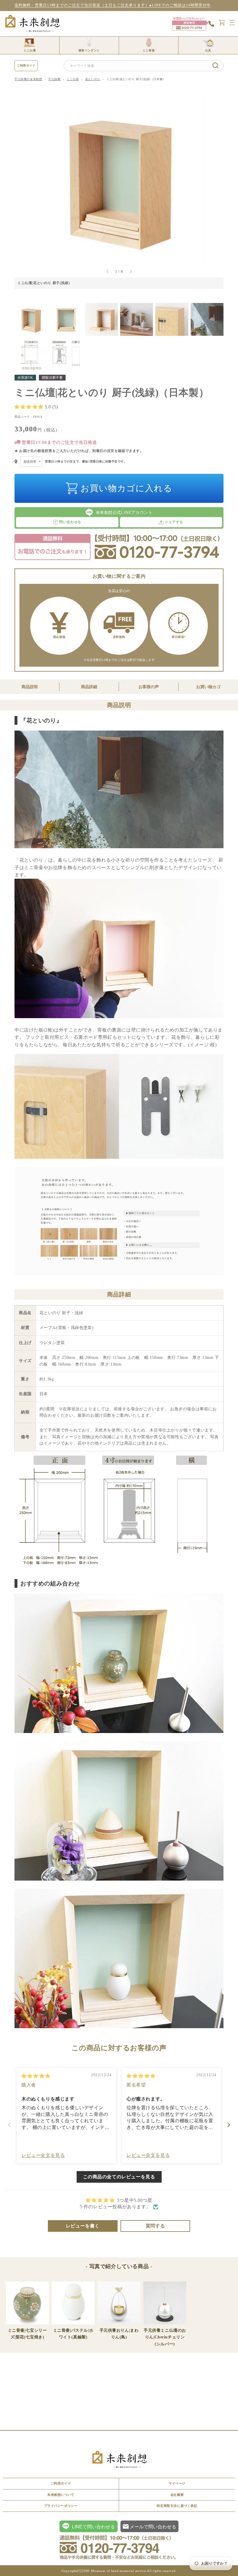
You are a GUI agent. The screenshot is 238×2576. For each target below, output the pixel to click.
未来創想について (61, 2495)
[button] (30, 407)
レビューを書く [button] (83, 2226)
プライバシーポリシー (61, 2506)
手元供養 (54, 79)
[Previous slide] (9, 2125)
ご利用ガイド (26, 66)
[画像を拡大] (40, 100)
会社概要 (177, 2495)
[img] (36, 2076)
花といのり (93, 79)
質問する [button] (155, 2226)
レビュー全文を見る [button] (43, 2155)
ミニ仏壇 (73, 79)
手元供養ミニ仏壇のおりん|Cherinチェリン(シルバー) (165, 2337)
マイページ (177, 2483)
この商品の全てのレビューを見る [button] (119, 2177)
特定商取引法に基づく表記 (177, 2506)
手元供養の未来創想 (28, 79)
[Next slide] (229, 2125)
